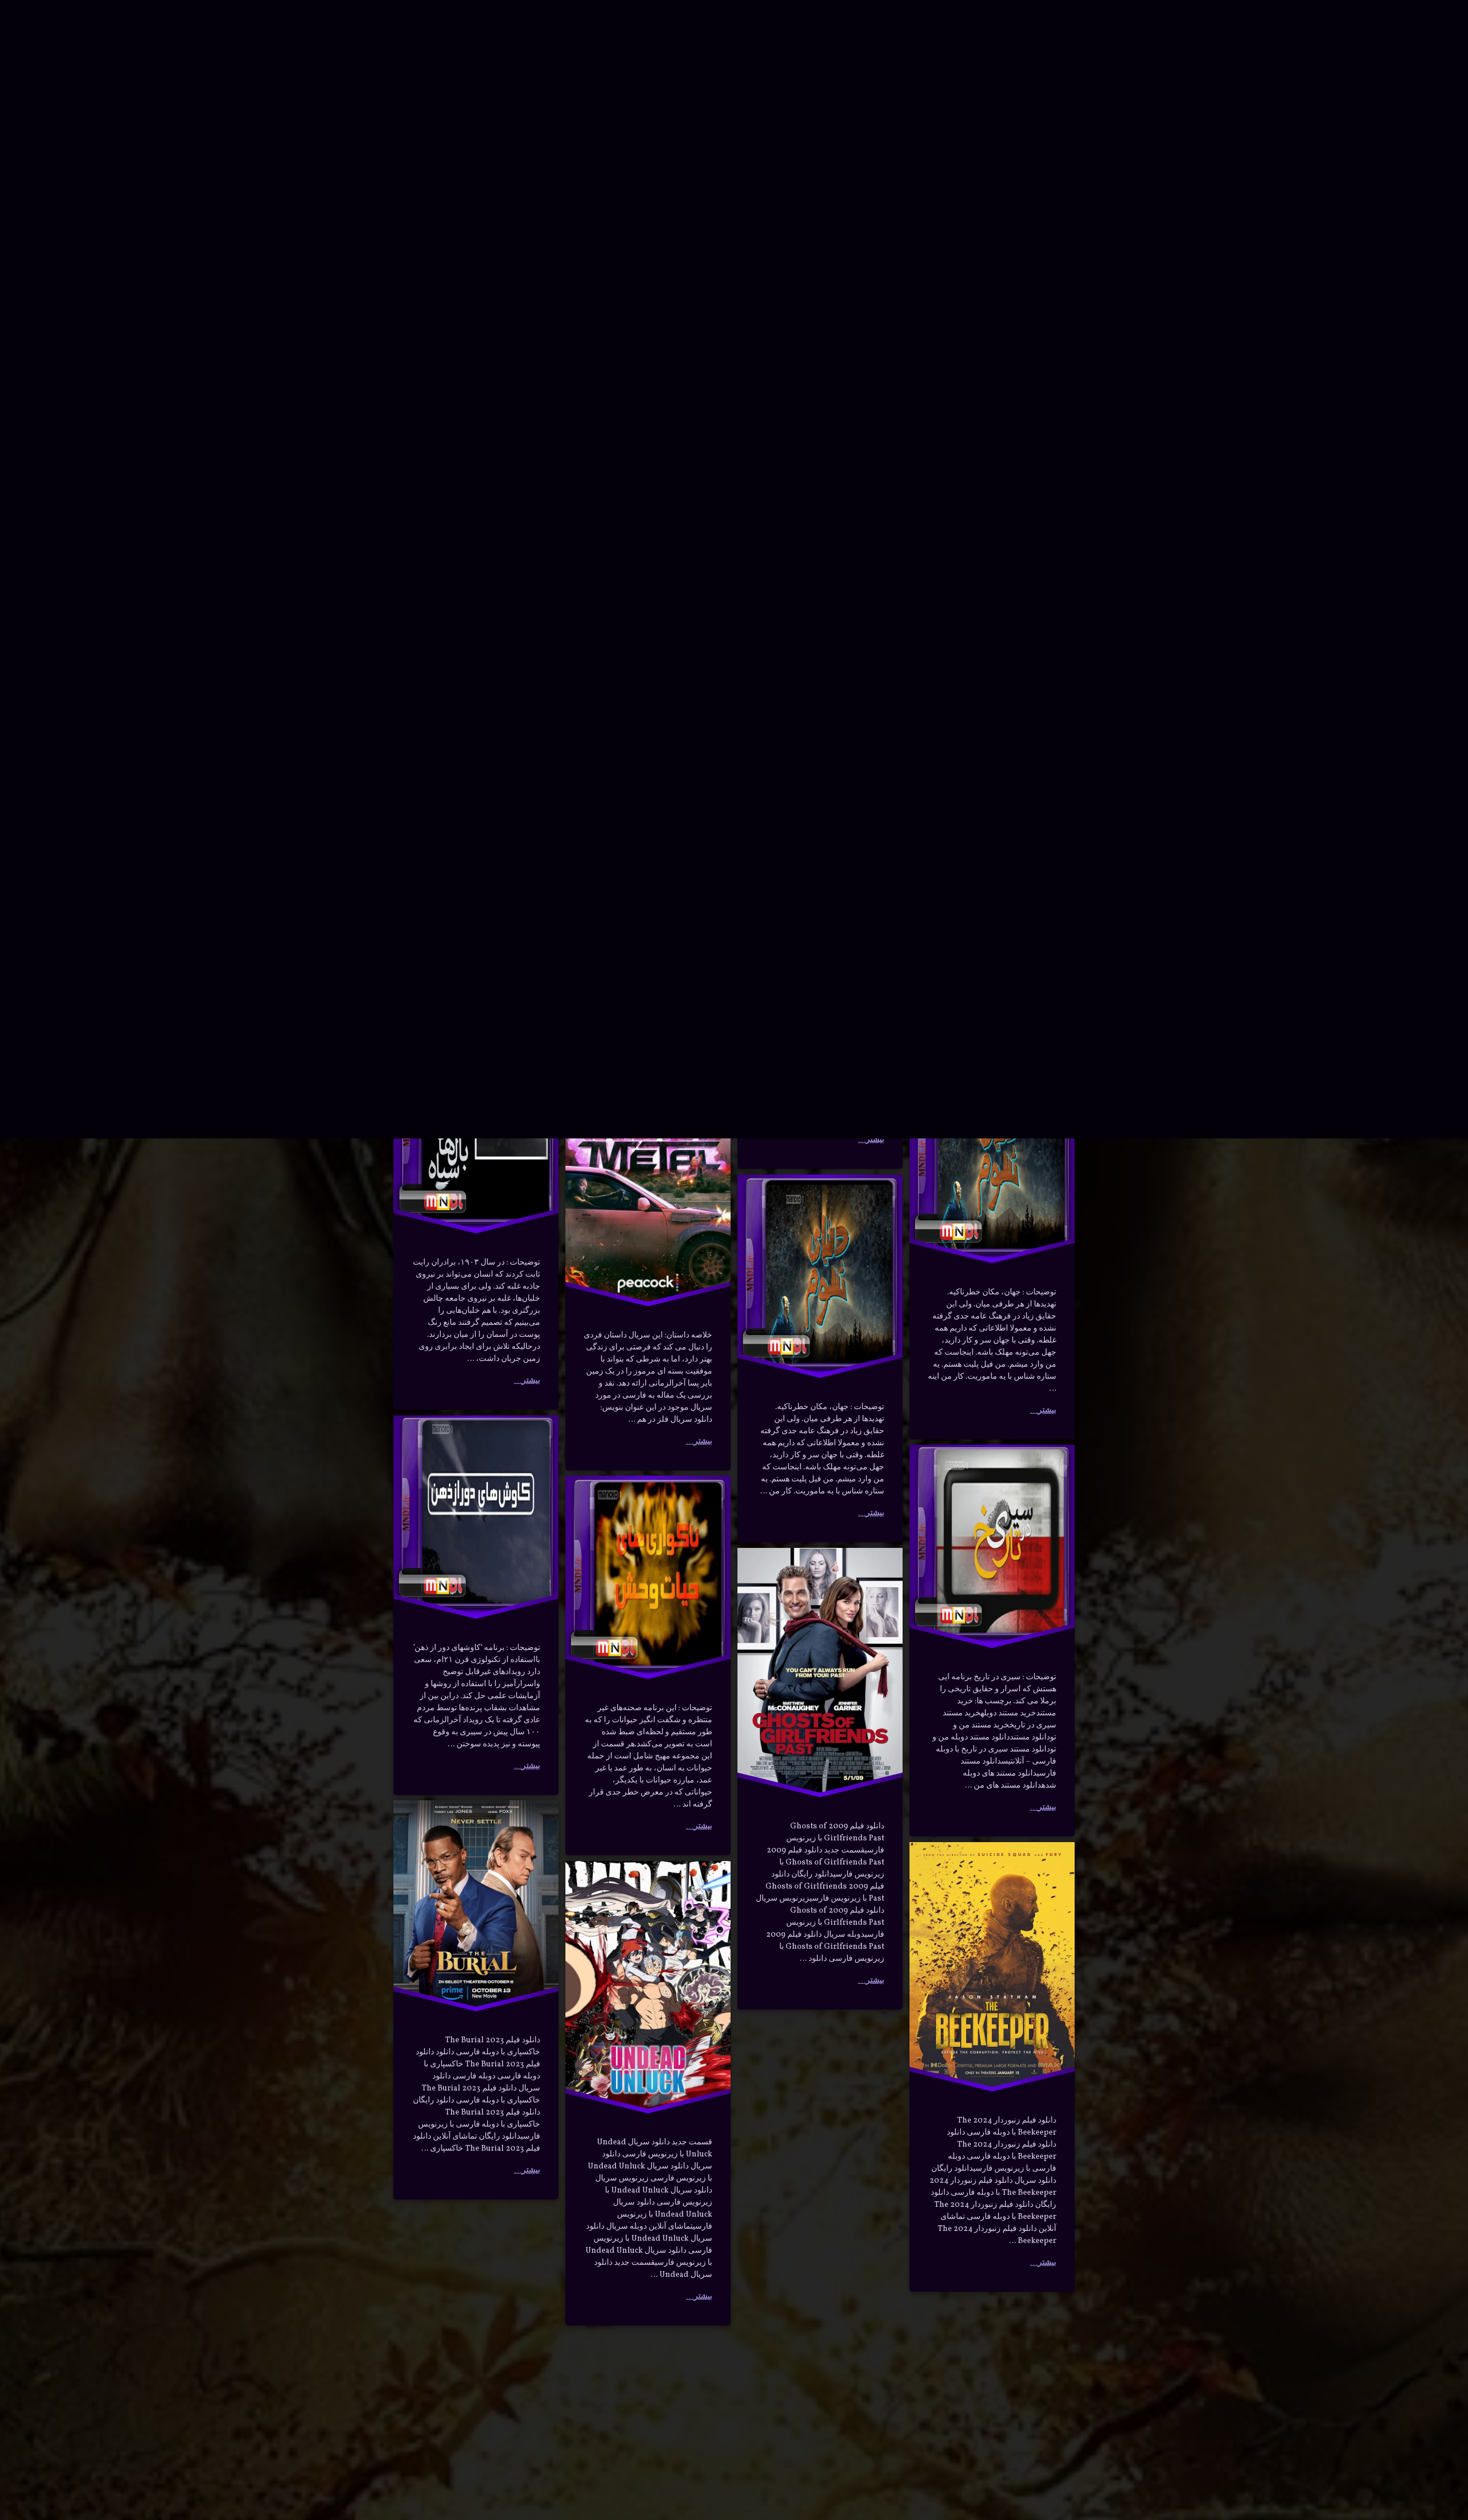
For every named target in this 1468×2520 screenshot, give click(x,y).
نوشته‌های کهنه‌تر (436, 2386)
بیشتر (531, 242)
